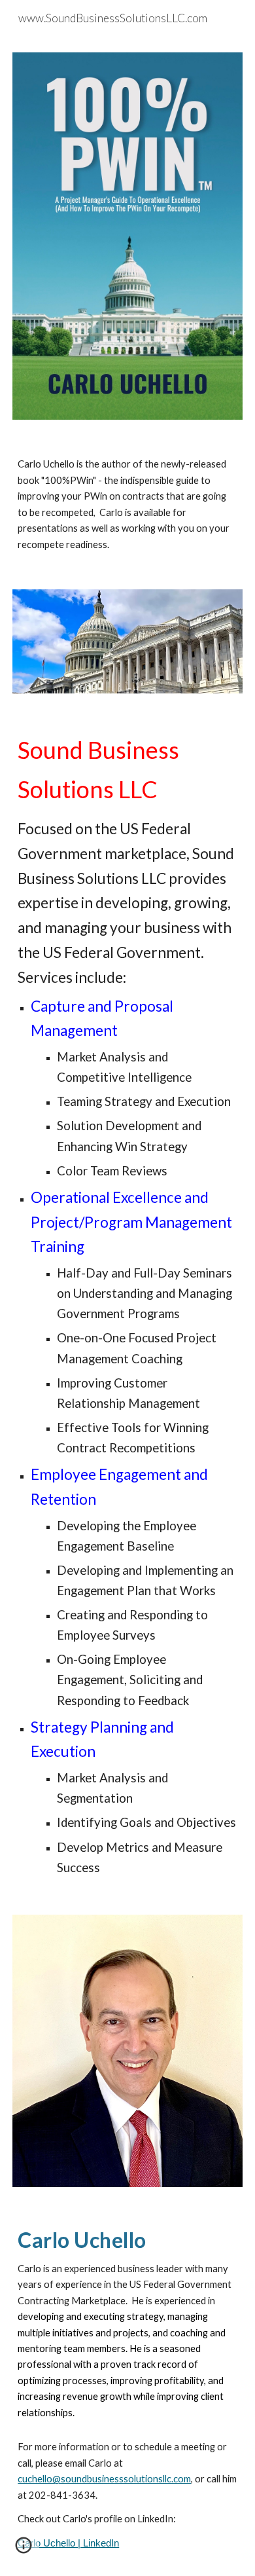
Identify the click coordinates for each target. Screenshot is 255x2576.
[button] (24, 2550)
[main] (127, 505)
